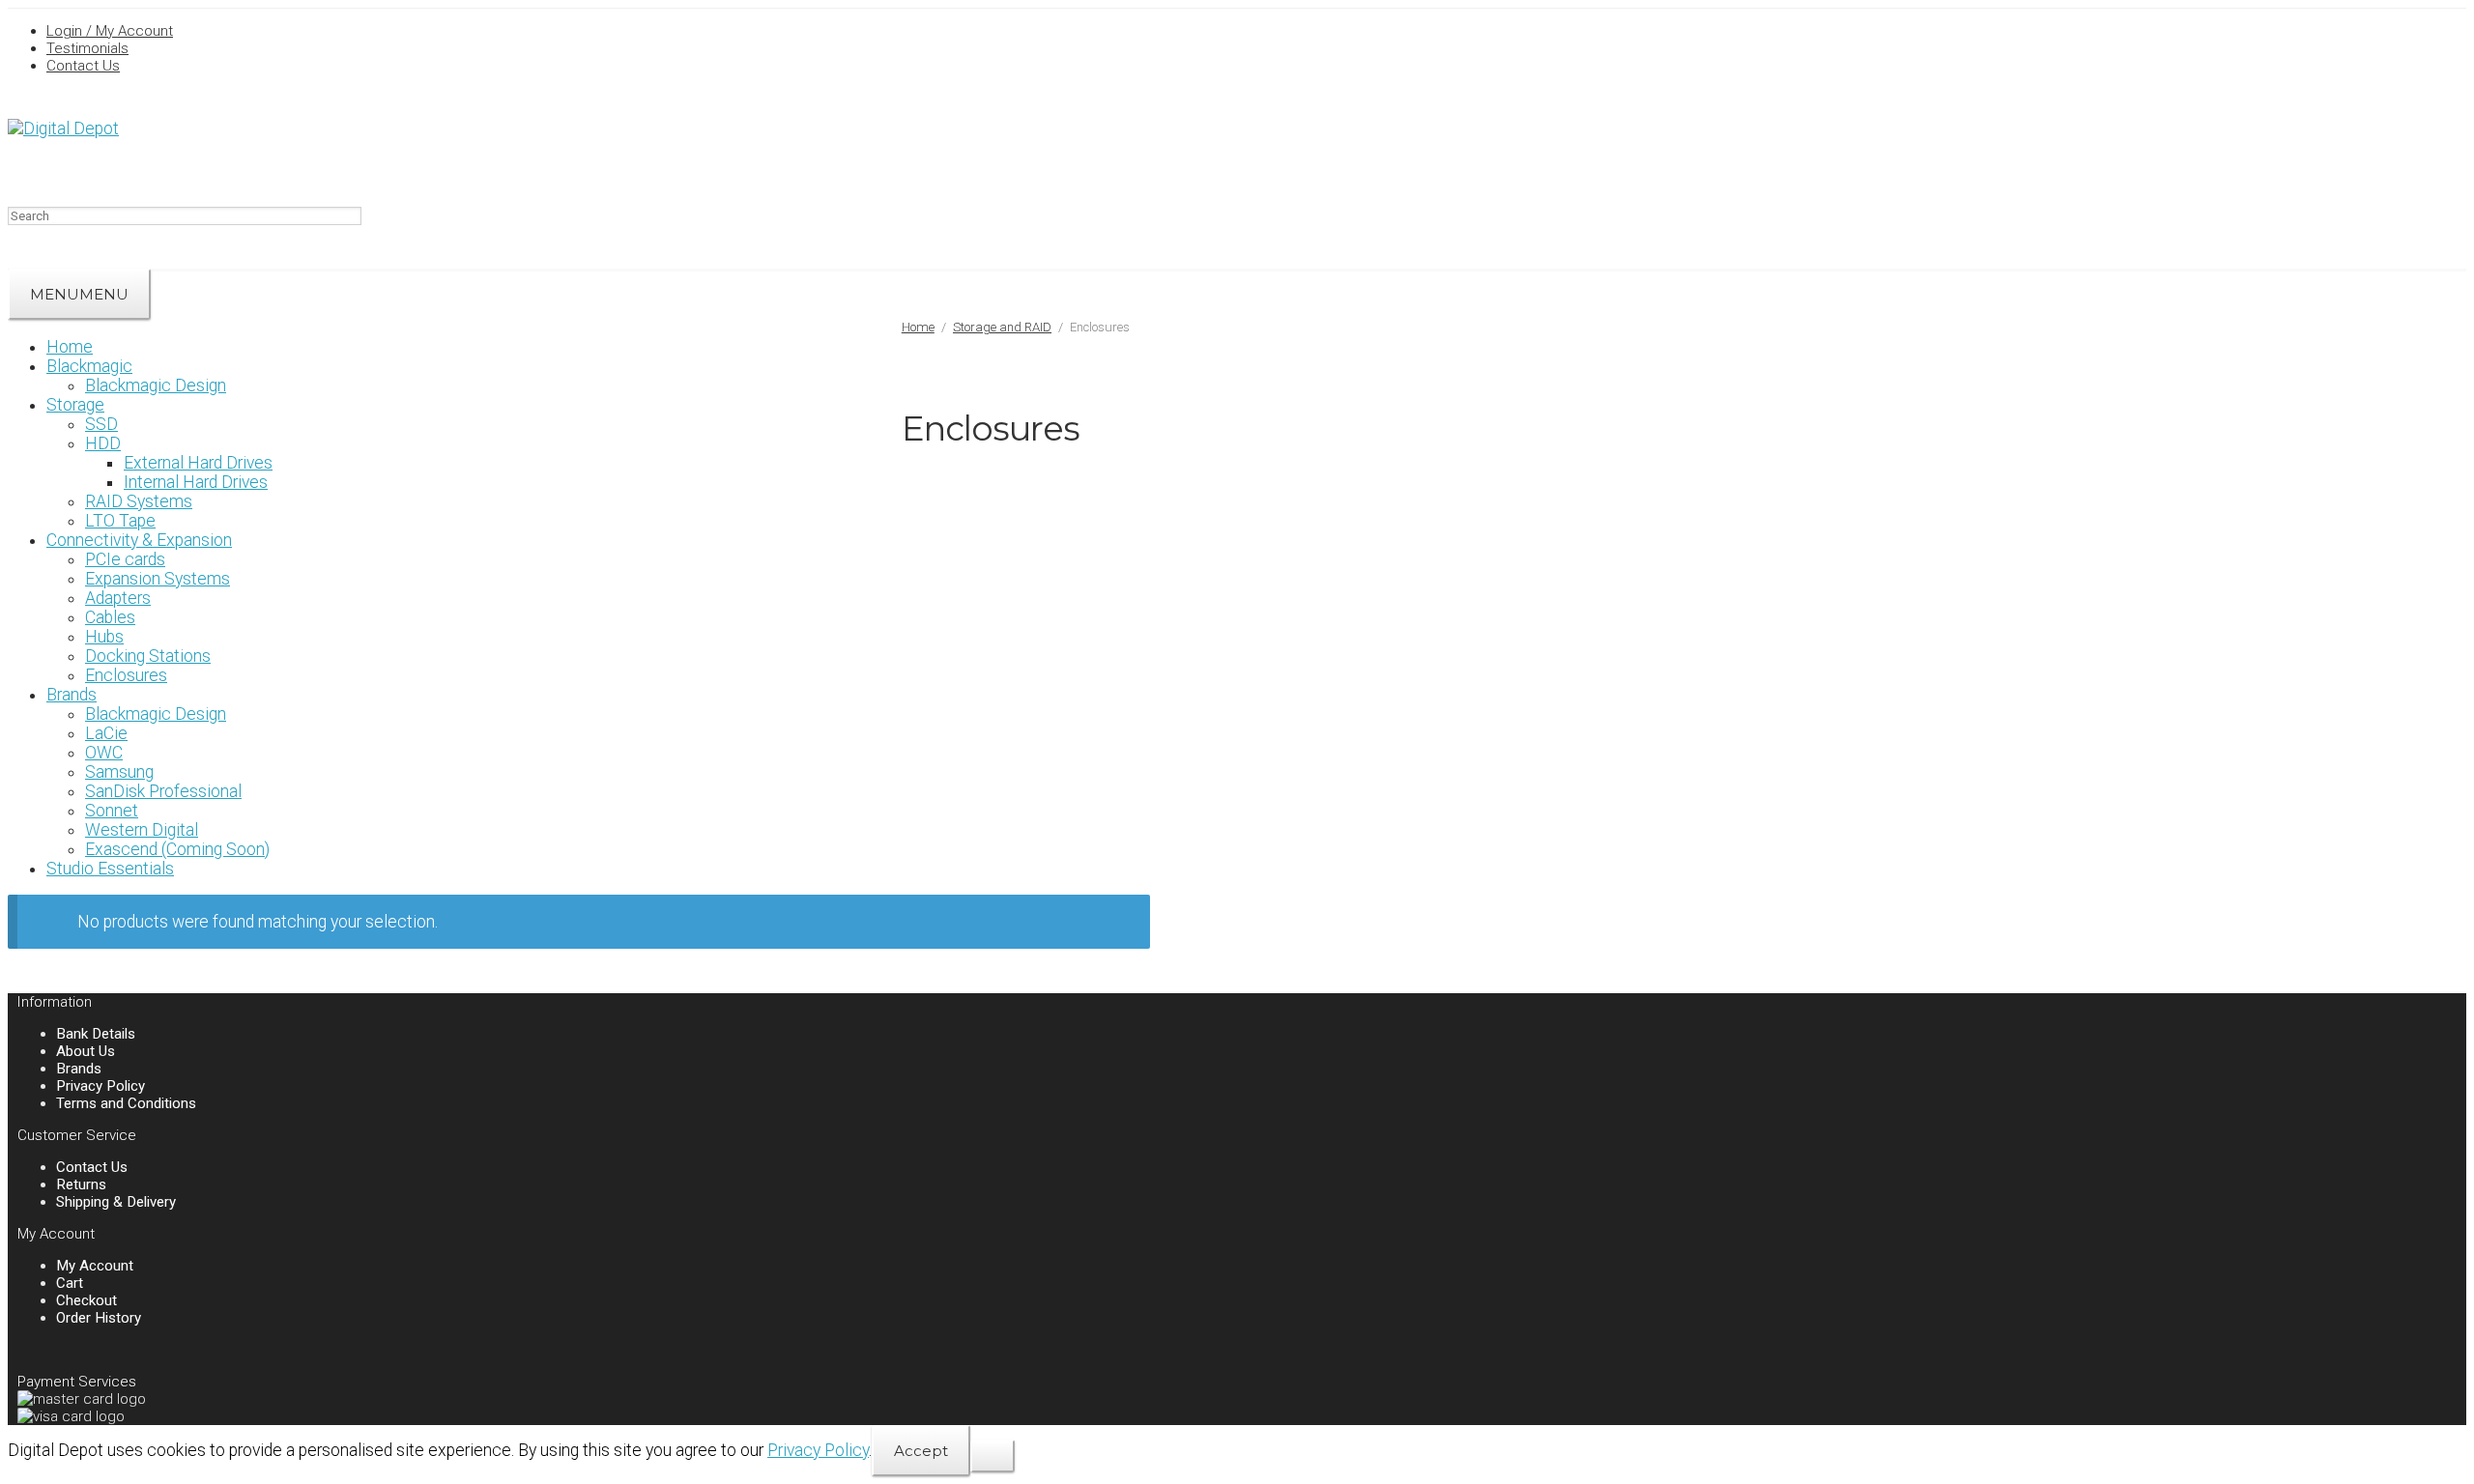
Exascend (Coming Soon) (177, 849)
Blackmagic (89, 366)
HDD (103, 443)
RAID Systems (139, 501)
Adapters (118, 598)
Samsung (119, 772)
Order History (99, 1318)
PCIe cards (125, 559)
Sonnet (112, 811)
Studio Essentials (110, 869)
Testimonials (87, 48)
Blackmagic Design (156, 385)
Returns (81, 1184)
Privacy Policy (101, 1086)
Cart (70, 1283)
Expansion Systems (158, 579)
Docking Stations (148, 656)
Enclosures (126, 675)
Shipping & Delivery (116, 1202)
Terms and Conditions (126, 1103)
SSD (101, 424)
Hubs (104, 637)
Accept (921, 1451)
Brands (72, 695)
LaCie (106, 733)
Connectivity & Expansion (139, 540)
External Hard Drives (198, 463)
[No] (992, 1456)
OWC (104, 753)
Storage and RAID (1002, 327)
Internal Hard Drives (196, 482)
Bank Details (96, 1034)
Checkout (86, 1300)
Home (70, 347)
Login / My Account (110, 31)
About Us (86, 1051)
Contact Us (83, 66)
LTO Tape (120, 521)
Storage (75, 405)
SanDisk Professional (163, 791)
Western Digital (142, 830)
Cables (110, 617)
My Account (95, 1266)
